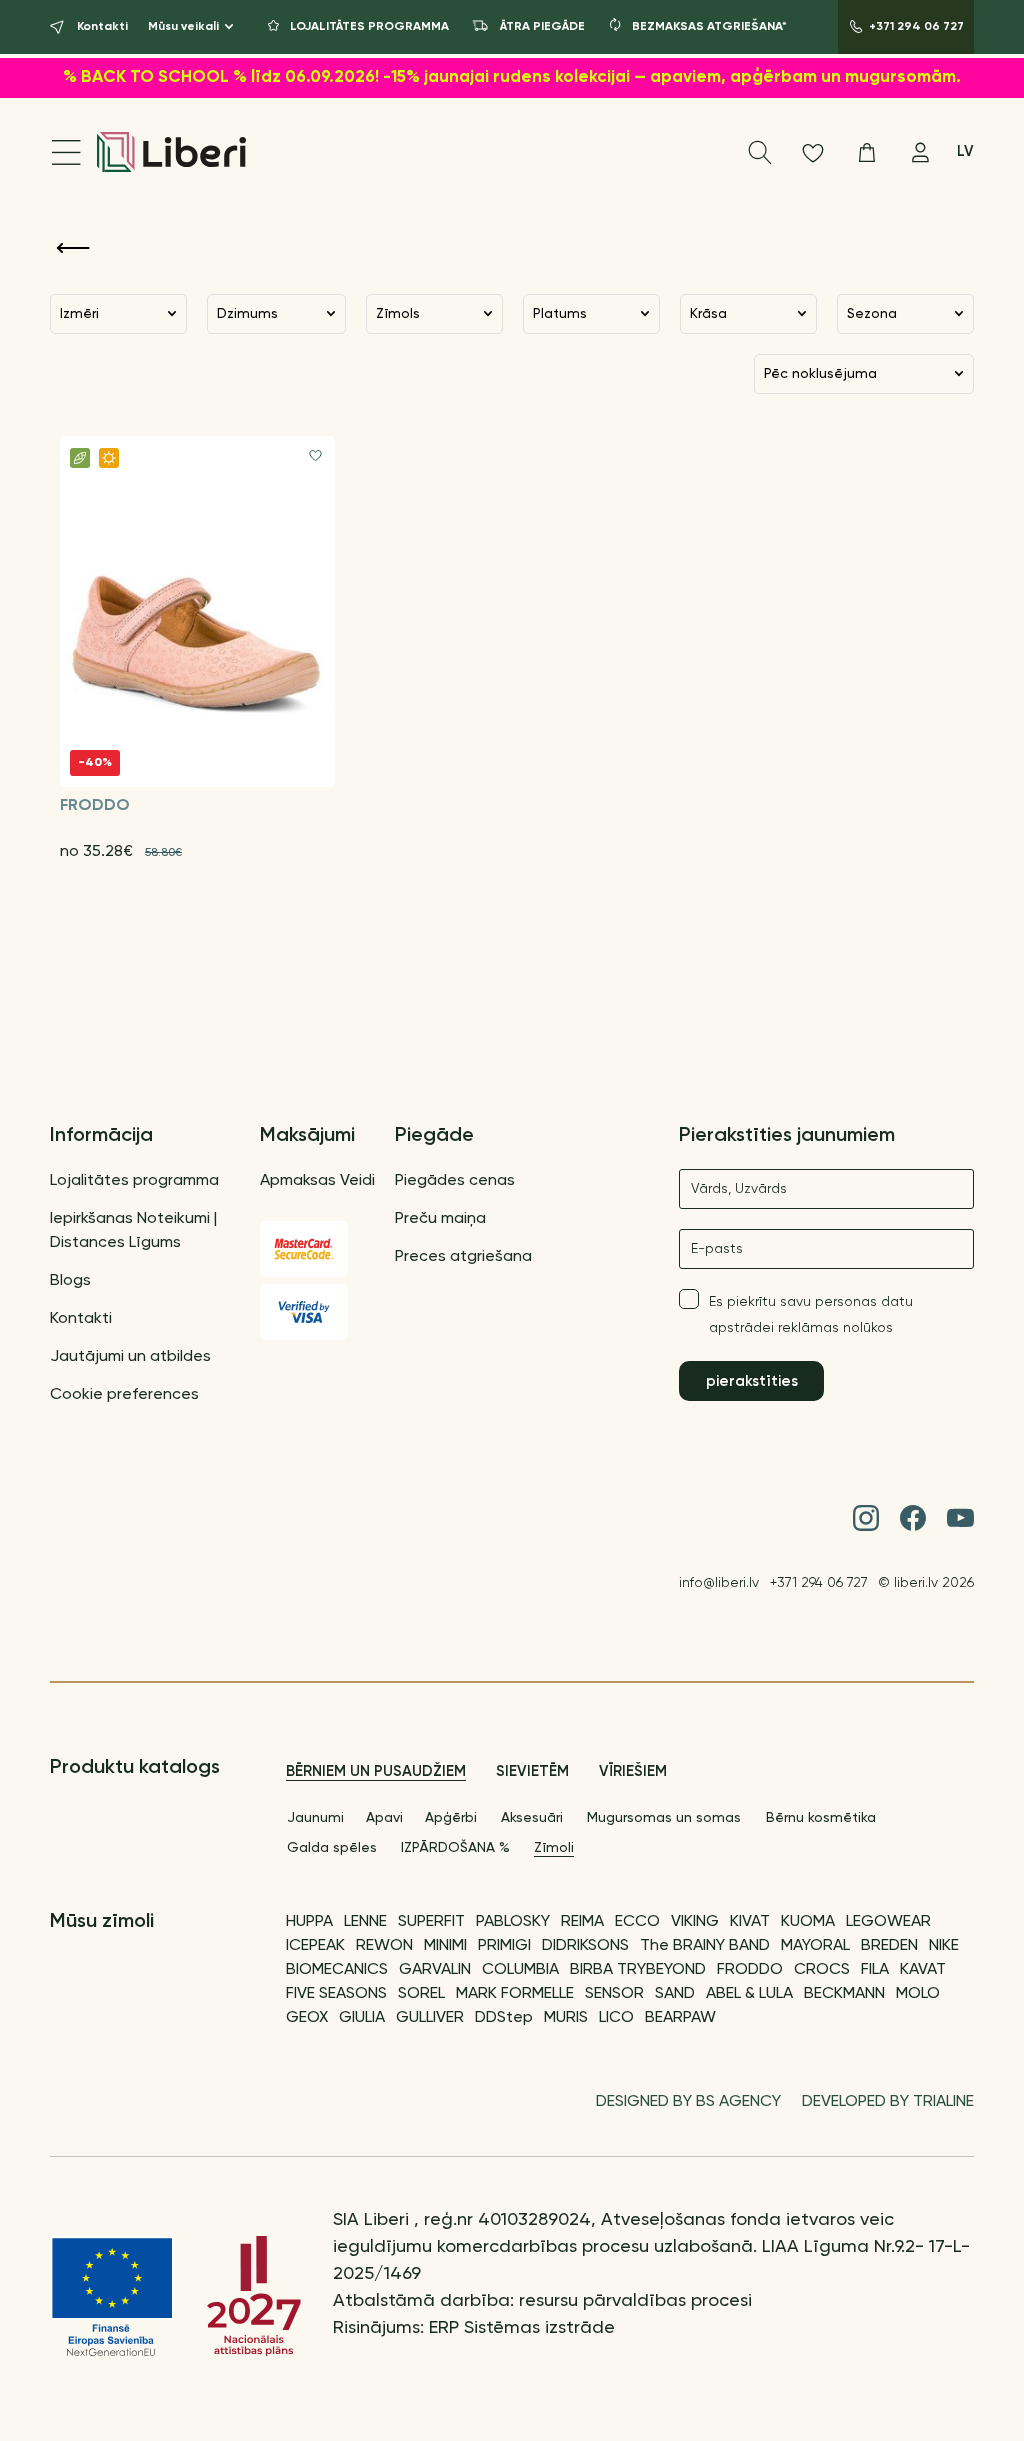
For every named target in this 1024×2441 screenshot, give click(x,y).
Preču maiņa (440, 1219)
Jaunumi (315, 1818)
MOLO (918, 1994)
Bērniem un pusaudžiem (376, 1771)
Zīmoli (554, 1848)
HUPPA (309, 1922)
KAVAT (923, 1970)
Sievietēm (532, 1771)
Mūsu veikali (183, 27)
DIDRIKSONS (585, 1946)
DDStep (504, 2018)
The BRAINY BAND (705, 1946)
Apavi (384, 1818)
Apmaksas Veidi (317, 1181)
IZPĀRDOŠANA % (455, 1848)
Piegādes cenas (455, 1181)
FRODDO (750, 1970)
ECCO (637, 1922)
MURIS (566, 2018)
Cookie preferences (124, 1395)
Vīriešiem (633, 1771)
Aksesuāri (532, 1818)
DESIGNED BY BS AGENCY (688, 2102)
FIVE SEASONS (336, 1994)
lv (965, 151)
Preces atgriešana (463, 1257)
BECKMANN (844, 1994)
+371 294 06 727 (819, 1583)
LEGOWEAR (888, 1922)
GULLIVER (430, 2018)
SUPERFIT (431, 1922)
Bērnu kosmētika (821, 1818)
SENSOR (614, 1994)
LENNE (365, 1922)
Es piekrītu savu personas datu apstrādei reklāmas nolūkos (811, 1315)
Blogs (70, 1281)
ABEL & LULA (749, 1994)
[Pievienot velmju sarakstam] (315, 455)
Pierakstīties (752, 1381)
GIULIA (362, 2018)
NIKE (944, 1946)
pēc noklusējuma (820, 374)
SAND (675, 1994)
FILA (875, 1970)
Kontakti (81, 1319)
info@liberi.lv (719, 1583)
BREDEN (889, 1946)
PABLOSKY (513, 1922)
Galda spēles (332, 1848)
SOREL (421, 1994)
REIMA (582, 1922)
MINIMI (445, 1946)
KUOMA (808, 1922)
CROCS (822, 1970)
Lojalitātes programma (134, 1181)
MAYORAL (815, 1946)
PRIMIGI (504, 1946)
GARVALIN (435, 1970)
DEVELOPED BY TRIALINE (888, 2102)
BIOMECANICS (337, 1970)
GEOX (307, 2018)
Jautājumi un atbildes (130, 1357)
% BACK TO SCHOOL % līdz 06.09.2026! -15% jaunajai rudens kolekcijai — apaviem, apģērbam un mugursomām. (512, 77)
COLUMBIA (520, 1970)
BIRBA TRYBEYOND (638, 1970)
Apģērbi (451, 1818)
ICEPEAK (315, 1946)
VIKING (695, 1922)
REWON (384, 1946)
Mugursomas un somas (664, 1818)
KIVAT (750, 1922)
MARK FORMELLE (515, 1994)
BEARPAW (680, 2018)
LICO (616, 2018)
